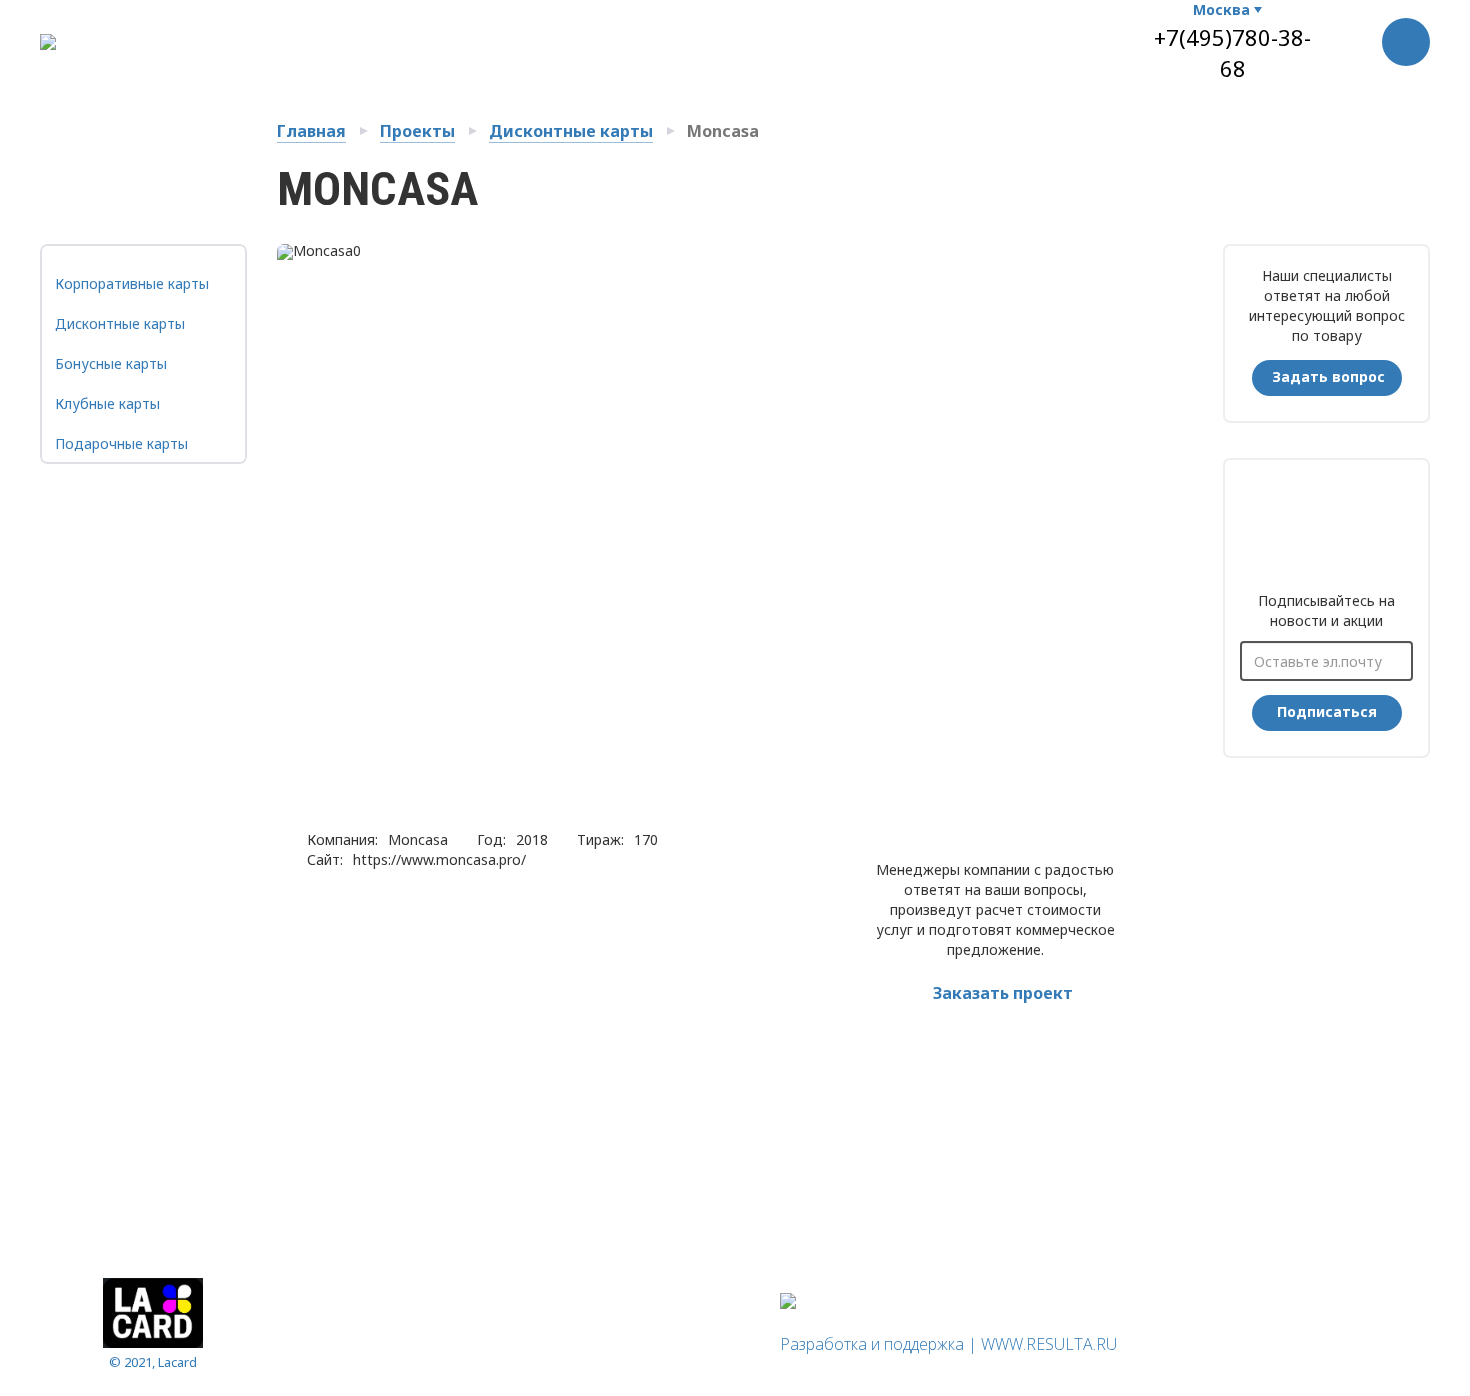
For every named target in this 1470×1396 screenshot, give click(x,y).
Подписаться (1327, 711)
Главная (311, 131)
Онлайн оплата (457, 1352)
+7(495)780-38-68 (1232, 52)
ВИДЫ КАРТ (433, 36)
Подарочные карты (121, 443)
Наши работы (718, 36)
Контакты (824, 36)
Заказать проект (1003, 993)
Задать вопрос (1328, 376)
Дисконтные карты (571, 131)
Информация (341, 1352)
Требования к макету (960, 36)
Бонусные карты (111, 363)
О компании (329, 36)
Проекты (417, 131)
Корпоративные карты (132, 283)
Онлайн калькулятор (572, 36)
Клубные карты (107, 403)
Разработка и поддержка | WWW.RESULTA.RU (948, 1344)
